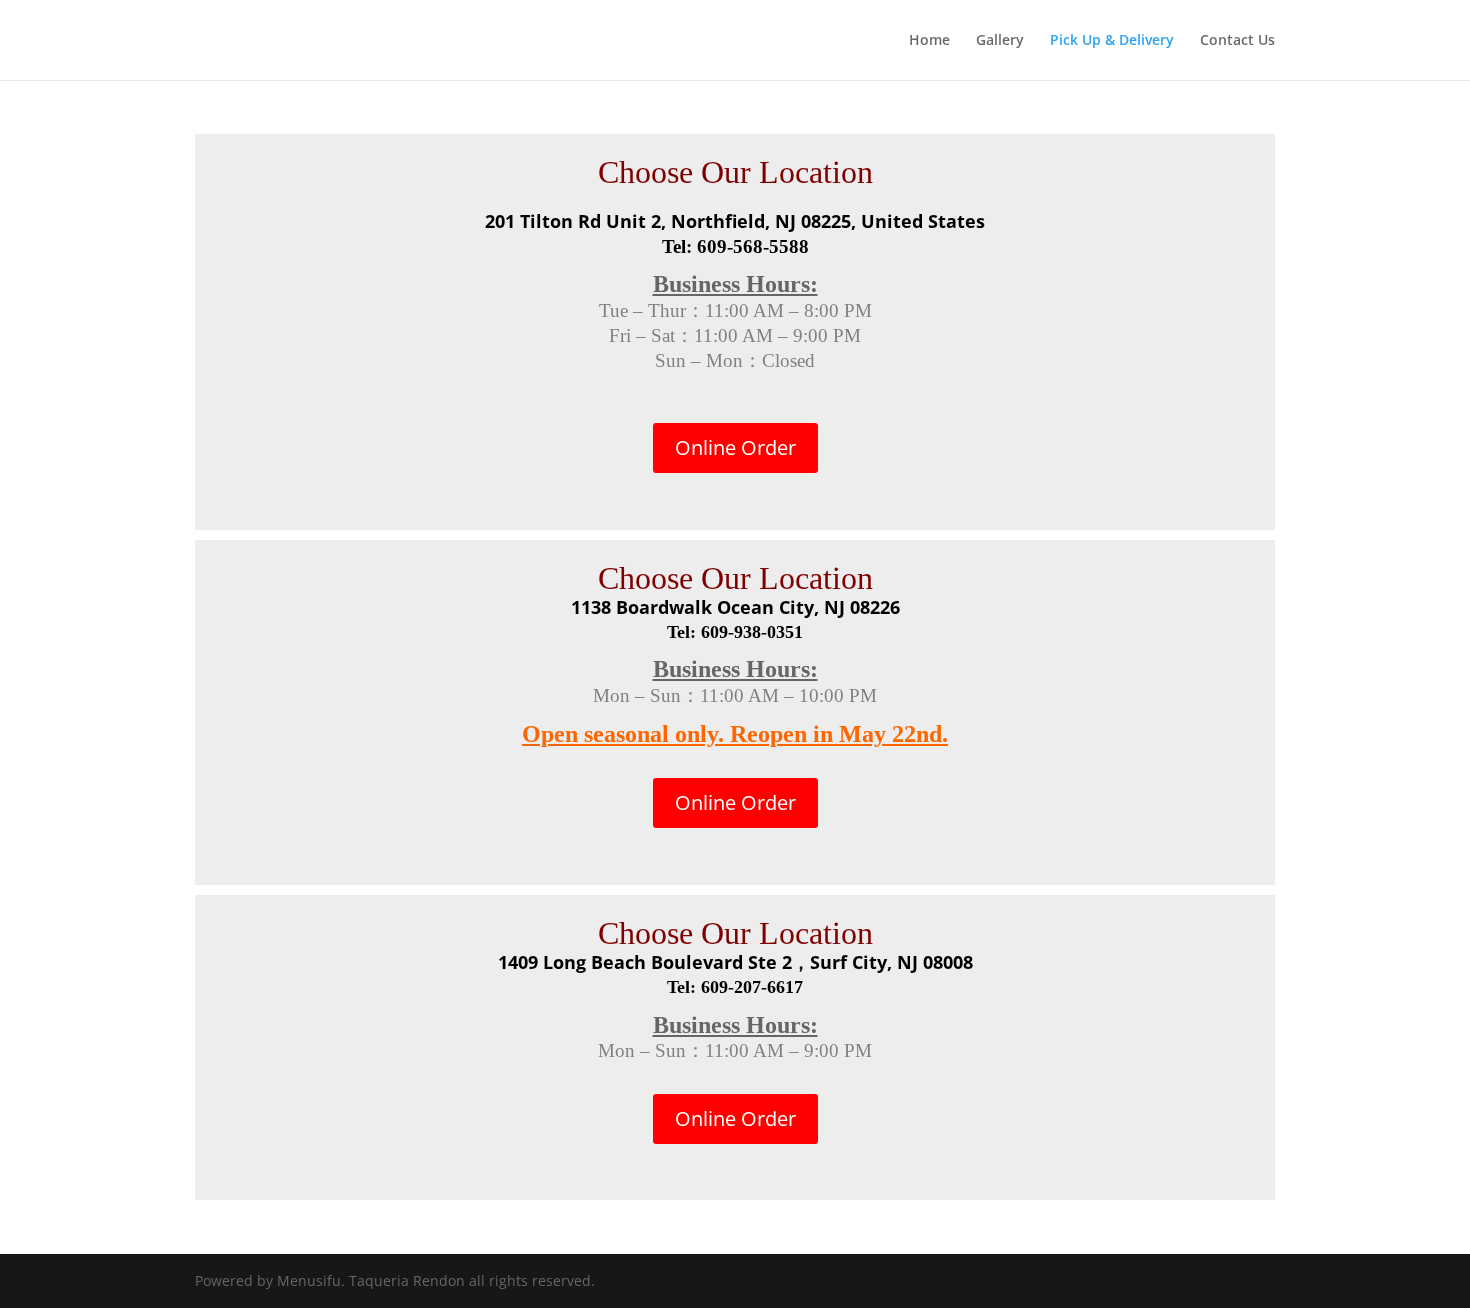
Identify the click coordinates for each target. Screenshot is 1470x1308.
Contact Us (1237, 41)
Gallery (1000, 41)
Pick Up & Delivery (1112, 41)
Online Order (735, 447)
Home (929, 41)
